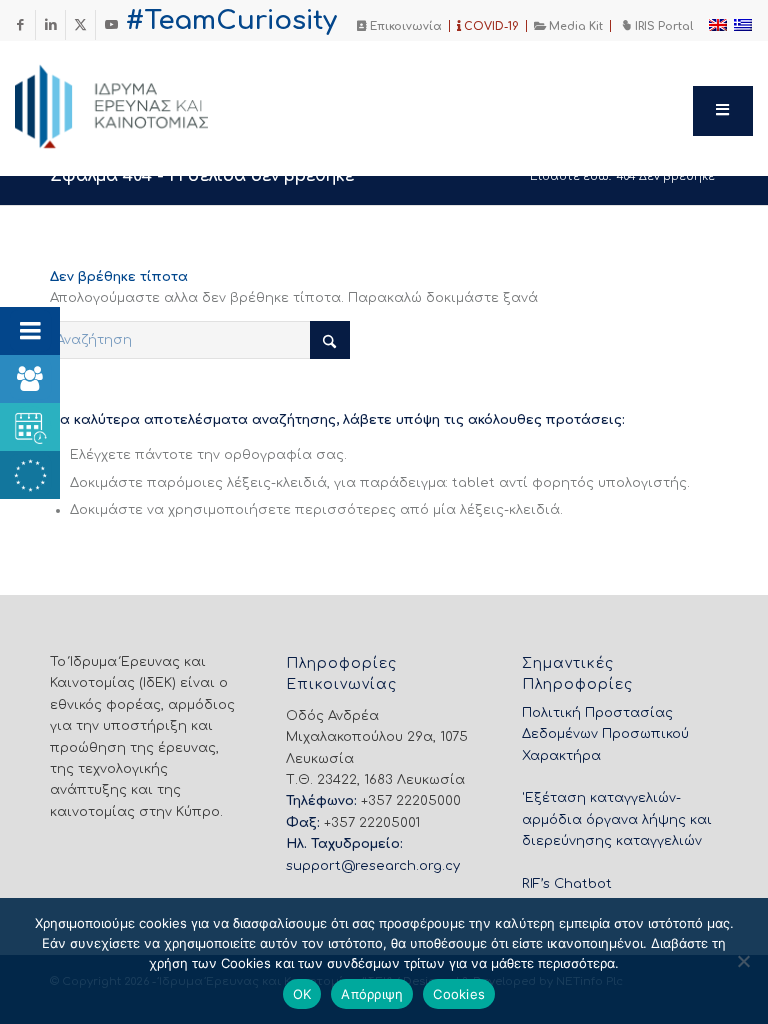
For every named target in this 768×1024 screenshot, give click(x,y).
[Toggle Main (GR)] (723, 111)
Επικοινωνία (404, 26)
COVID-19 (490, 26)
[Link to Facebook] (20, 25)
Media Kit (574, 26)
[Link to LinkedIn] (50, 25)
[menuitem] (400, 26)
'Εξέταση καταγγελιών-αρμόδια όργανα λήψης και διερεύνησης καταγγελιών (617, 819)
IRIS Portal (662, 26)
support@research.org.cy (373, 866)
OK (302, 994)
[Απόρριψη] (743, 961)
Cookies (459, 994)
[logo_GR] (139, 101)
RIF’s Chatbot (567, 884)
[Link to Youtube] (111, 25)
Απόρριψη (372, 994)
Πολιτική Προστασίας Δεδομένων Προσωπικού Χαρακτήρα (605, 734)
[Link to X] (80, 25)
